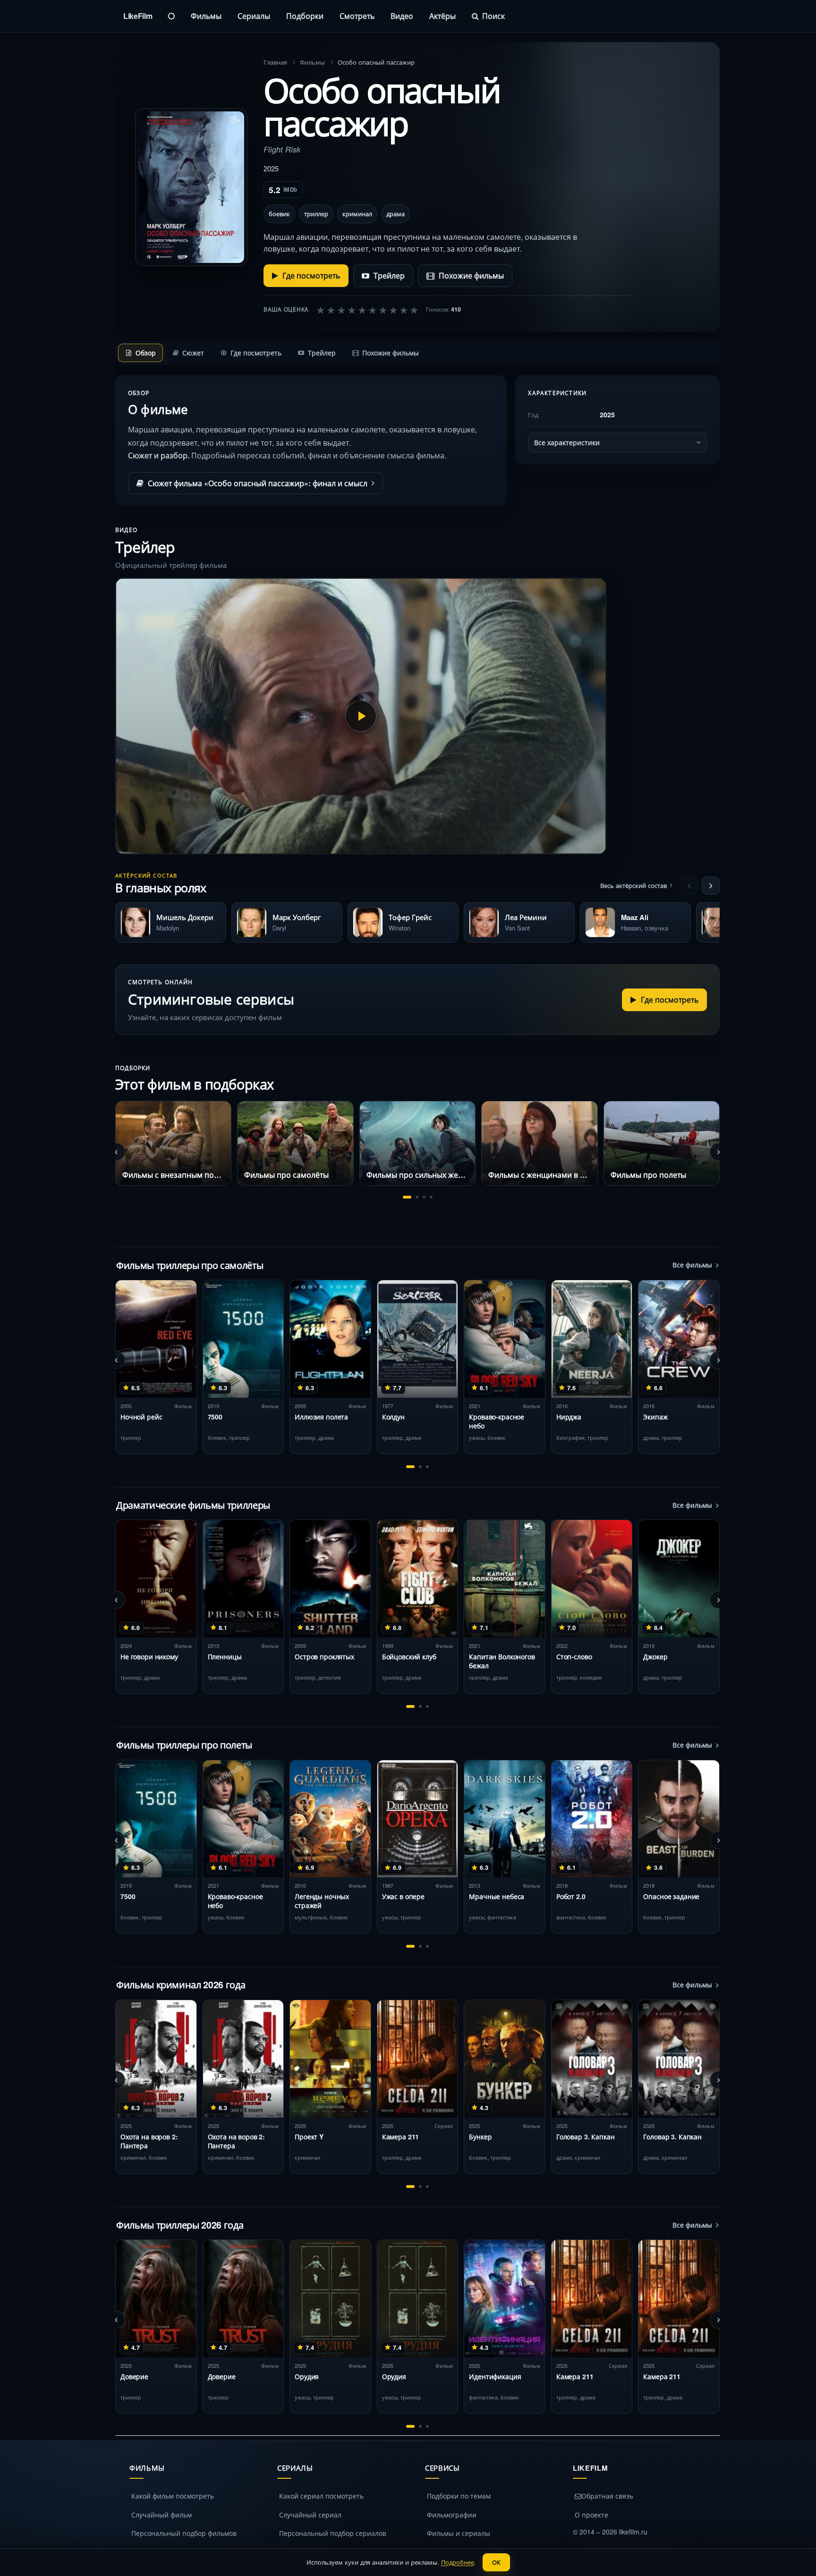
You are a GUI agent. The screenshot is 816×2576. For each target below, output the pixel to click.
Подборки (305, 16)
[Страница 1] (407, 1197)
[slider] (367, 310)
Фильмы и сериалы (459, 2533)
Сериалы (254, 16)
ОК (496, 2562)
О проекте (591, 2515)
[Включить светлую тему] (171, 16)
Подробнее (458, 2562)
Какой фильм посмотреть (173, 2496)
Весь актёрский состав (633, 885)
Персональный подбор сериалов (333, 2533)
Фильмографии (452, 2515)
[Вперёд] (711, 886)
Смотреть (357, 16)
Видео (402, 16)
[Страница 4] (431, 1197)
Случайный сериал (310, 2515)
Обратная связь (607, 2496)
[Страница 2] (417, 1197)
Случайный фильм (161, 2515)
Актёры (442, 16)
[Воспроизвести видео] (361, 716)
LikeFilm (138, 16)
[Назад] (689, 886)
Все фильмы (692, 1265)
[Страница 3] (424, 1197)
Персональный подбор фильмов (184, 2533)
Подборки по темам (459, 2496)
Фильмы (206, 16)
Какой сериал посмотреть (321, 2496)
